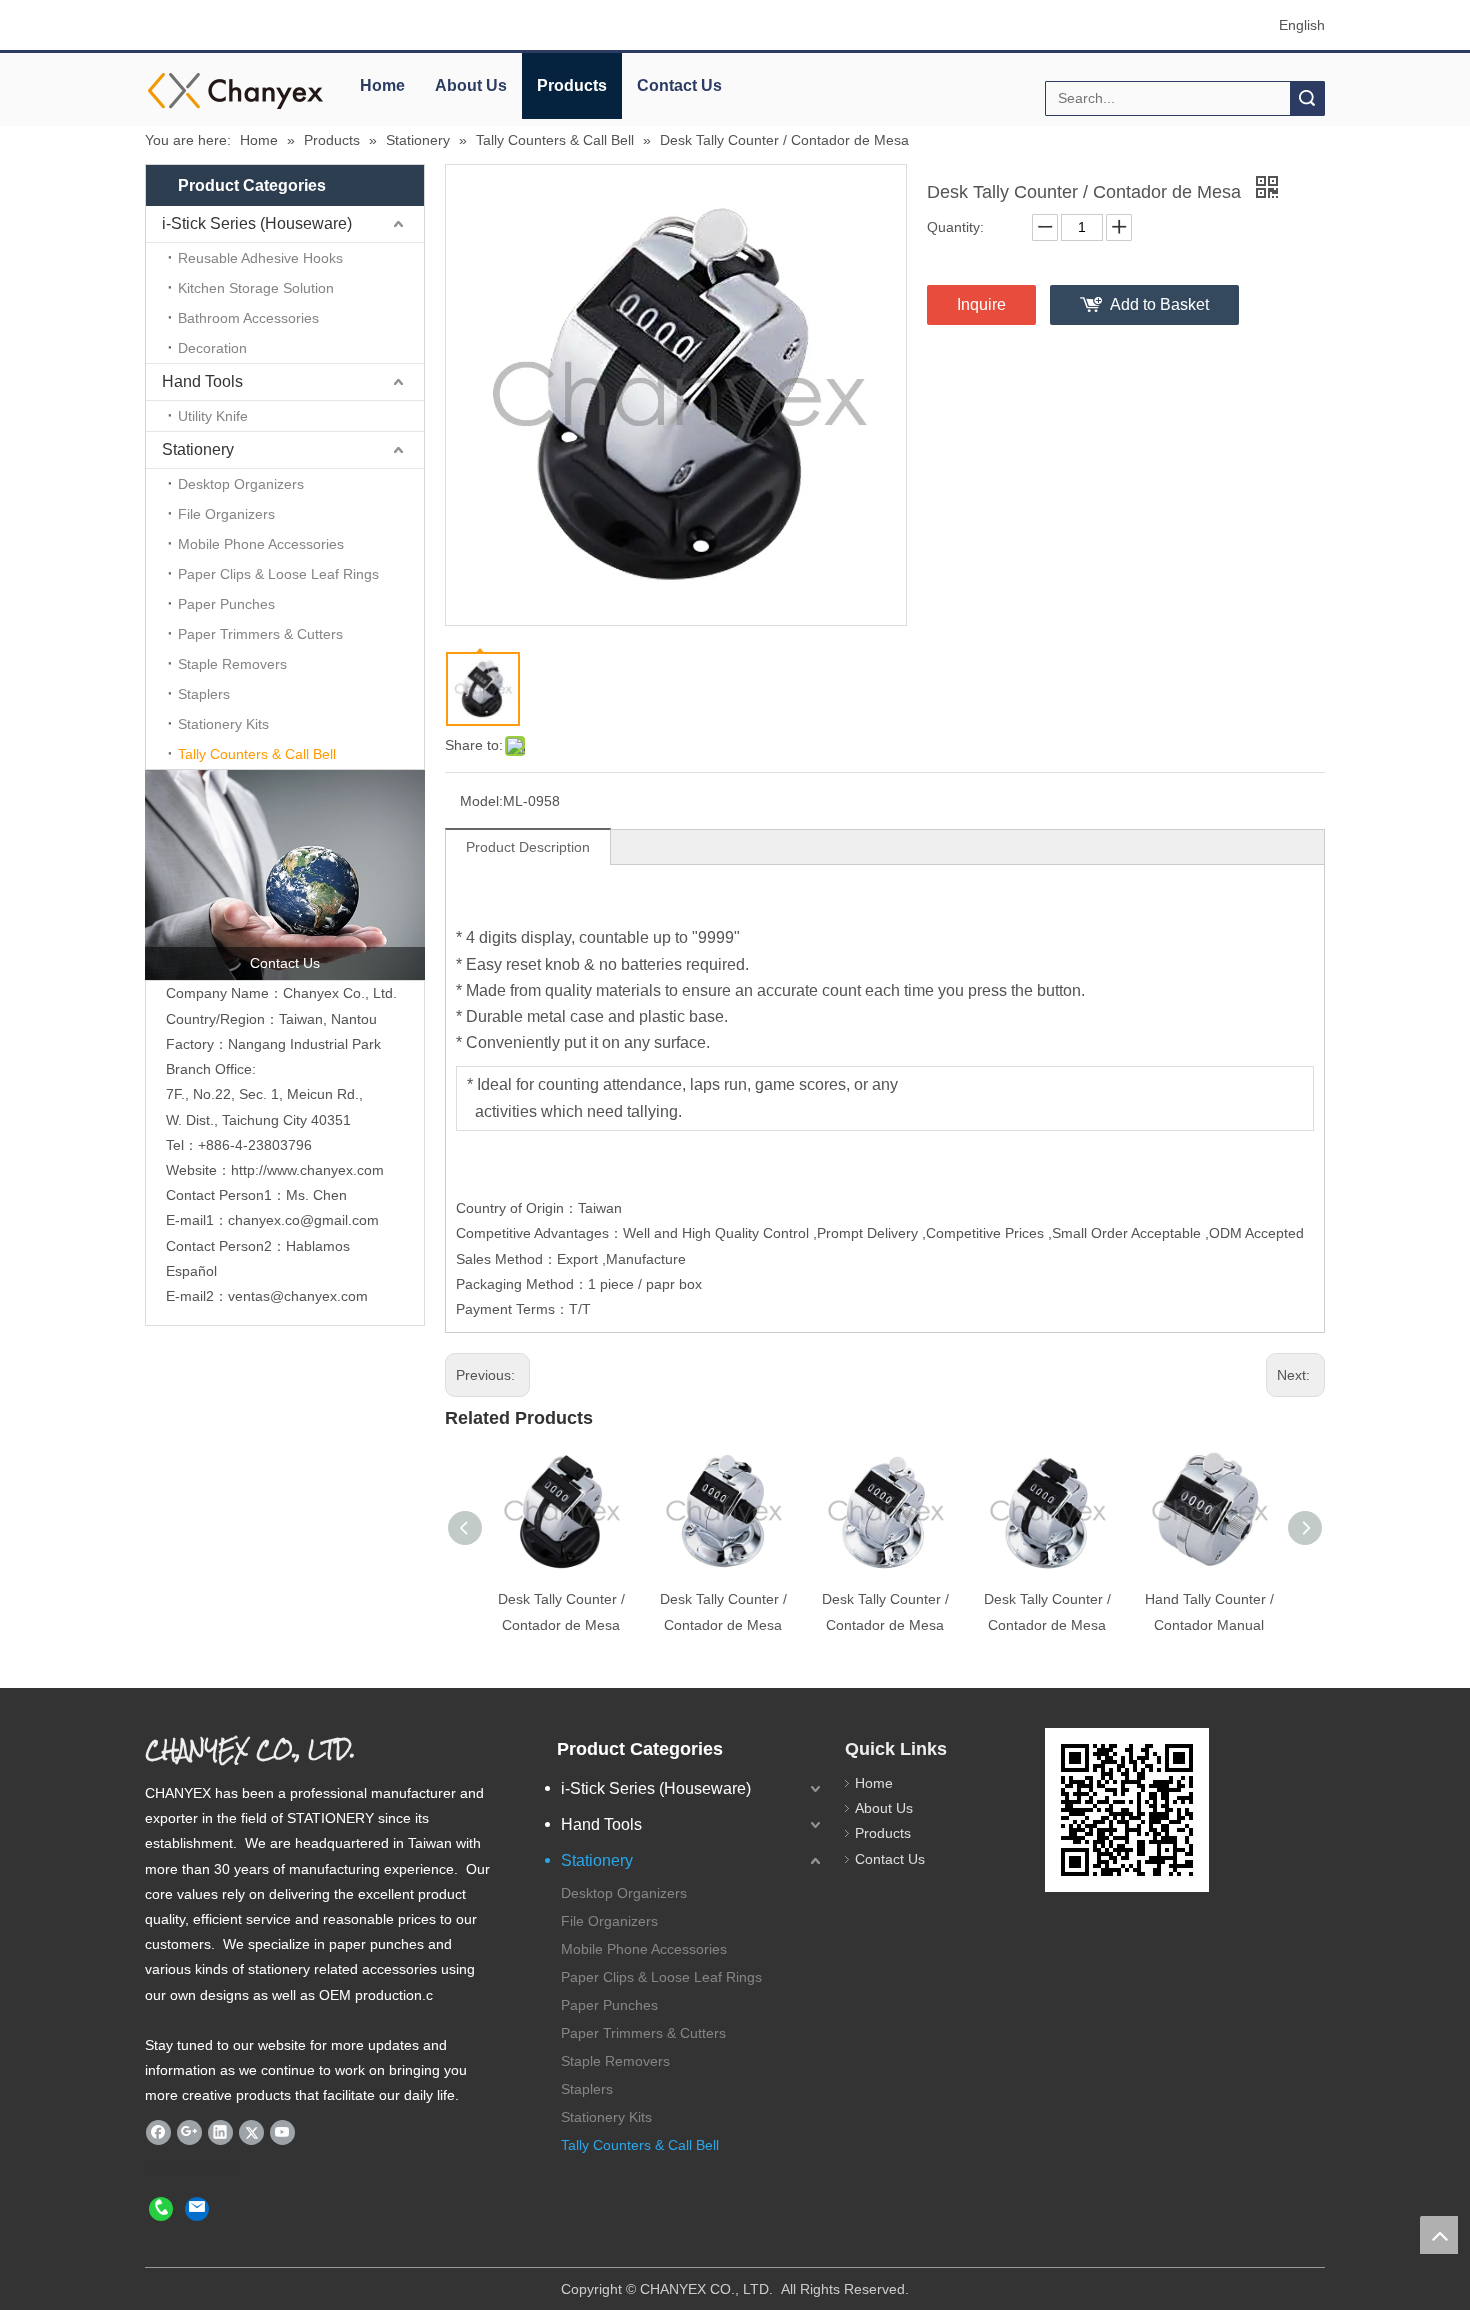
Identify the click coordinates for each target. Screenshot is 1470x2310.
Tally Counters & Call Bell (257, 754)
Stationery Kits (223, 724)
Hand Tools (202, 381)
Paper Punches (226, 604)
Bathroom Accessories (248, 318)
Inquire (981, 304)
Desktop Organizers (241, 484)
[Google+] (189, 2133)
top (1439, 2235)
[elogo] (235, 90)
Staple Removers (232, 664)
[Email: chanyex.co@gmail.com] (197, 2208)
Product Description (528, 847)
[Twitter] (251, 2133)
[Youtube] (282, 2133)
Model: (481, 801)
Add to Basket (1159, 304)
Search (1307, 98)
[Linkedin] (220, 2133)
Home (382, 85)
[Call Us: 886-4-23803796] (161, 2208)
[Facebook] (158, 2133)
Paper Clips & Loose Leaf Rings (278, 574)
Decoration (212, 348)
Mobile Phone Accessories (261, 544)
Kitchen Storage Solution (256, 288)
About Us (471, 85)
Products (572, 85)
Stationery (198, 449)
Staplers (204, 694)
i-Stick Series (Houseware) (257, 223)
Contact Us (679, 85)
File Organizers (226, 514)
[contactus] (285, 875)
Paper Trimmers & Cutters (260, 634)
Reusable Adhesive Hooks (260, 258)
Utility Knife (213, 416)
